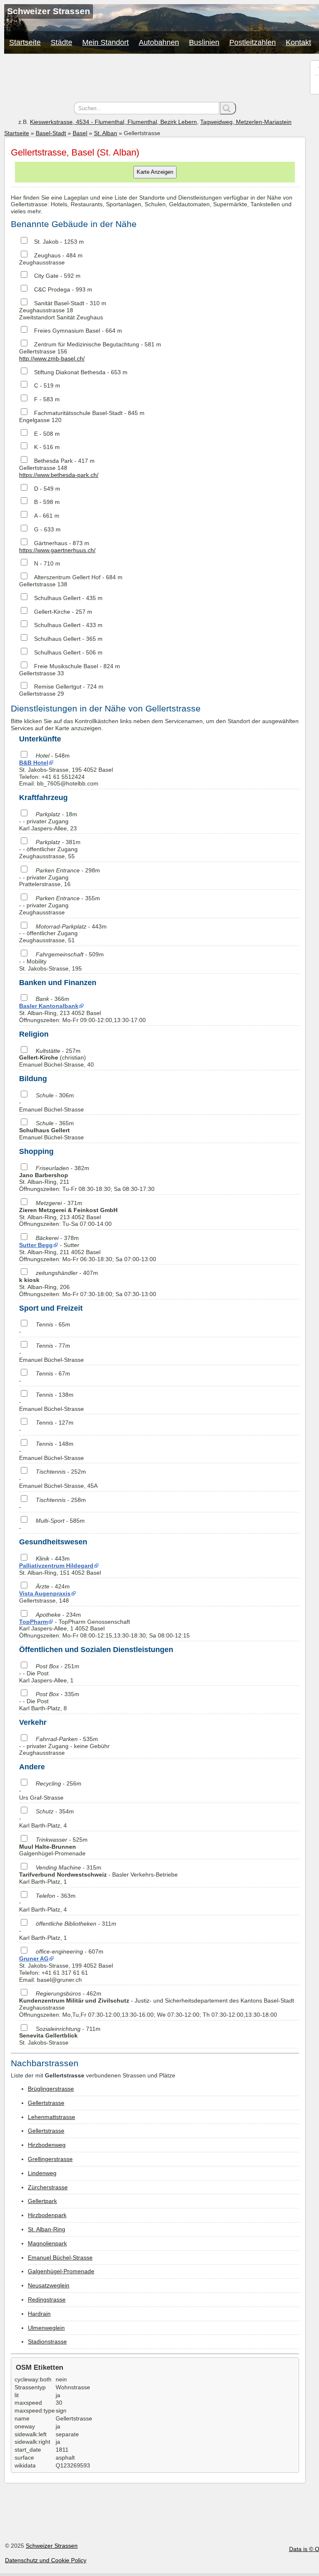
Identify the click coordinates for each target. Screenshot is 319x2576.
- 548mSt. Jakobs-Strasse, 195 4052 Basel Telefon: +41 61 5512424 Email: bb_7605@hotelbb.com (66, 769)
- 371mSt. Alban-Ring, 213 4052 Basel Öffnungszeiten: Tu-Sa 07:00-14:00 (68, 1213)
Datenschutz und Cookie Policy (46, 2560)
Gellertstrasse (46, 2103)
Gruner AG (34, 1959)
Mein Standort (106, 42)
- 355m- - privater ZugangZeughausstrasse (60, 905)
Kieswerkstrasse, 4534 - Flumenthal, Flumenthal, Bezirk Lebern (113, 122)
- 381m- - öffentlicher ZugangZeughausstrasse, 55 (50, 849)
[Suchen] (228, 108)
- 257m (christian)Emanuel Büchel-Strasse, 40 (56, 1058)
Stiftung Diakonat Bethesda (70, 372)
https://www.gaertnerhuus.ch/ (57, 550)
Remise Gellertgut (58, 687)
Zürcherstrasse (48, 2187)
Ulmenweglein (46, 2328)
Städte (61, 42)
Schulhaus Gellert (57, 598)
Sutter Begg (36, 1245)
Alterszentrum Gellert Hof (67, 577)
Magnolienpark (47, 2243)
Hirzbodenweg (47, 2145)
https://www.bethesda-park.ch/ (59, 475)
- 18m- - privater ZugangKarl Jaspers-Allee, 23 (48, 821)
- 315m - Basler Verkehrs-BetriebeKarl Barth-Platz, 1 (98, 1875)
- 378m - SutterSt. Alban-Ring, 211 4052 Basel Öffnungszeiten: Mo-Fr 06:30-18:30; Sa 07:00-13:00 (88, 1248)
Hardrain (39, 2314)
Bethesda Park (53, 461)
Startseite (25, 42)
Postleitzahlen (253, 42)
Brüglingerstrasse (51, 2089)
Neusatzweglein (49, 2285)
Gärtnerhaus (51, 543)
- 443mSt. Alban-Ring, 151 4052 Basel (60, 1566)
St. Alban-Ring (47, 2229)
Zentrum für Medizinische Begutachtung (87, 344)
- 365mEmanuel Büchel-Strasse (52, 1130)
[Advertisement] (155, 79)
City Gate (46, 276)
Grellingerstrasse (50, 2159)
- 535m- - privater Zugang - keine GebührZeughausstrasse (64, 1746)
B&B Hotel (34, 763)
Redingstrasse (47, 2299)
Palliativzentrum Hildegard (56, 1566)
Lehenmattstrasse (52, 2117)
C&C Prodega (52, 289)
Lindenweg (42, 2173)
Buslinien (204, 42)
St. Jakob (46, 242)
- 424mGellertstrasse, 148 (45, 1593)
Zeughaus (47, 255)
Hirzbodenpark (47, 2215)
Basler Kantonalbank (49, 1006)
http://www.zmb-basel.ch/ (52, 358)
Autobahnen (159, 42)
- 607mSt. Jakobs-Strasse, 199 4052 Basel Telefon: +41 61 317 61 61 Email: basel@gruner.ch (66, 1965)
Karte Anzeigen (155, 172)
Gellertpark (42, 2201)
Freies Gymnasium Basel (67, 331)
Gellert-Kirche (52, 612)
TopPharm (33, 1622)
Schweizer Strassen (52, 2546)
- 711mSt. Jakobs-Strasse (60, 2036)
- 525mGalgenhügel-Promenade (53, 1847)
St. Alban (106, 133)
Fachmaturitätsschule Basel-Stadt (78, 413)
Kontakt (298, 42)
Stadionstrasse (47, 2341)
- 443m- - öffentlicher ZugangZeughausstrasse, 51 (63, 934)
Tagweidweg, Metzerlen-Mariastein (246, 122)
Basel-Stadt (51, 133)
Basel (80, 133)
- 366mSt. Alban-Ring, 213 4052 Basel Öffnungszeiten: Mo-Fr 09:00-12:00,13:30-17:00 (82, 1009)
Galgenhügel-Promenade (61, 2271)
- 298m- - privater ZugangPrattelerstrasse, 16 (60, 877)
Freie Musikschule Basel (66, 666)
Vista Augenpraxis (45, 1593)
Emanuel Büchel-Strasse (60, 2257)
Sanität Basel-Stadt (59, 303)
